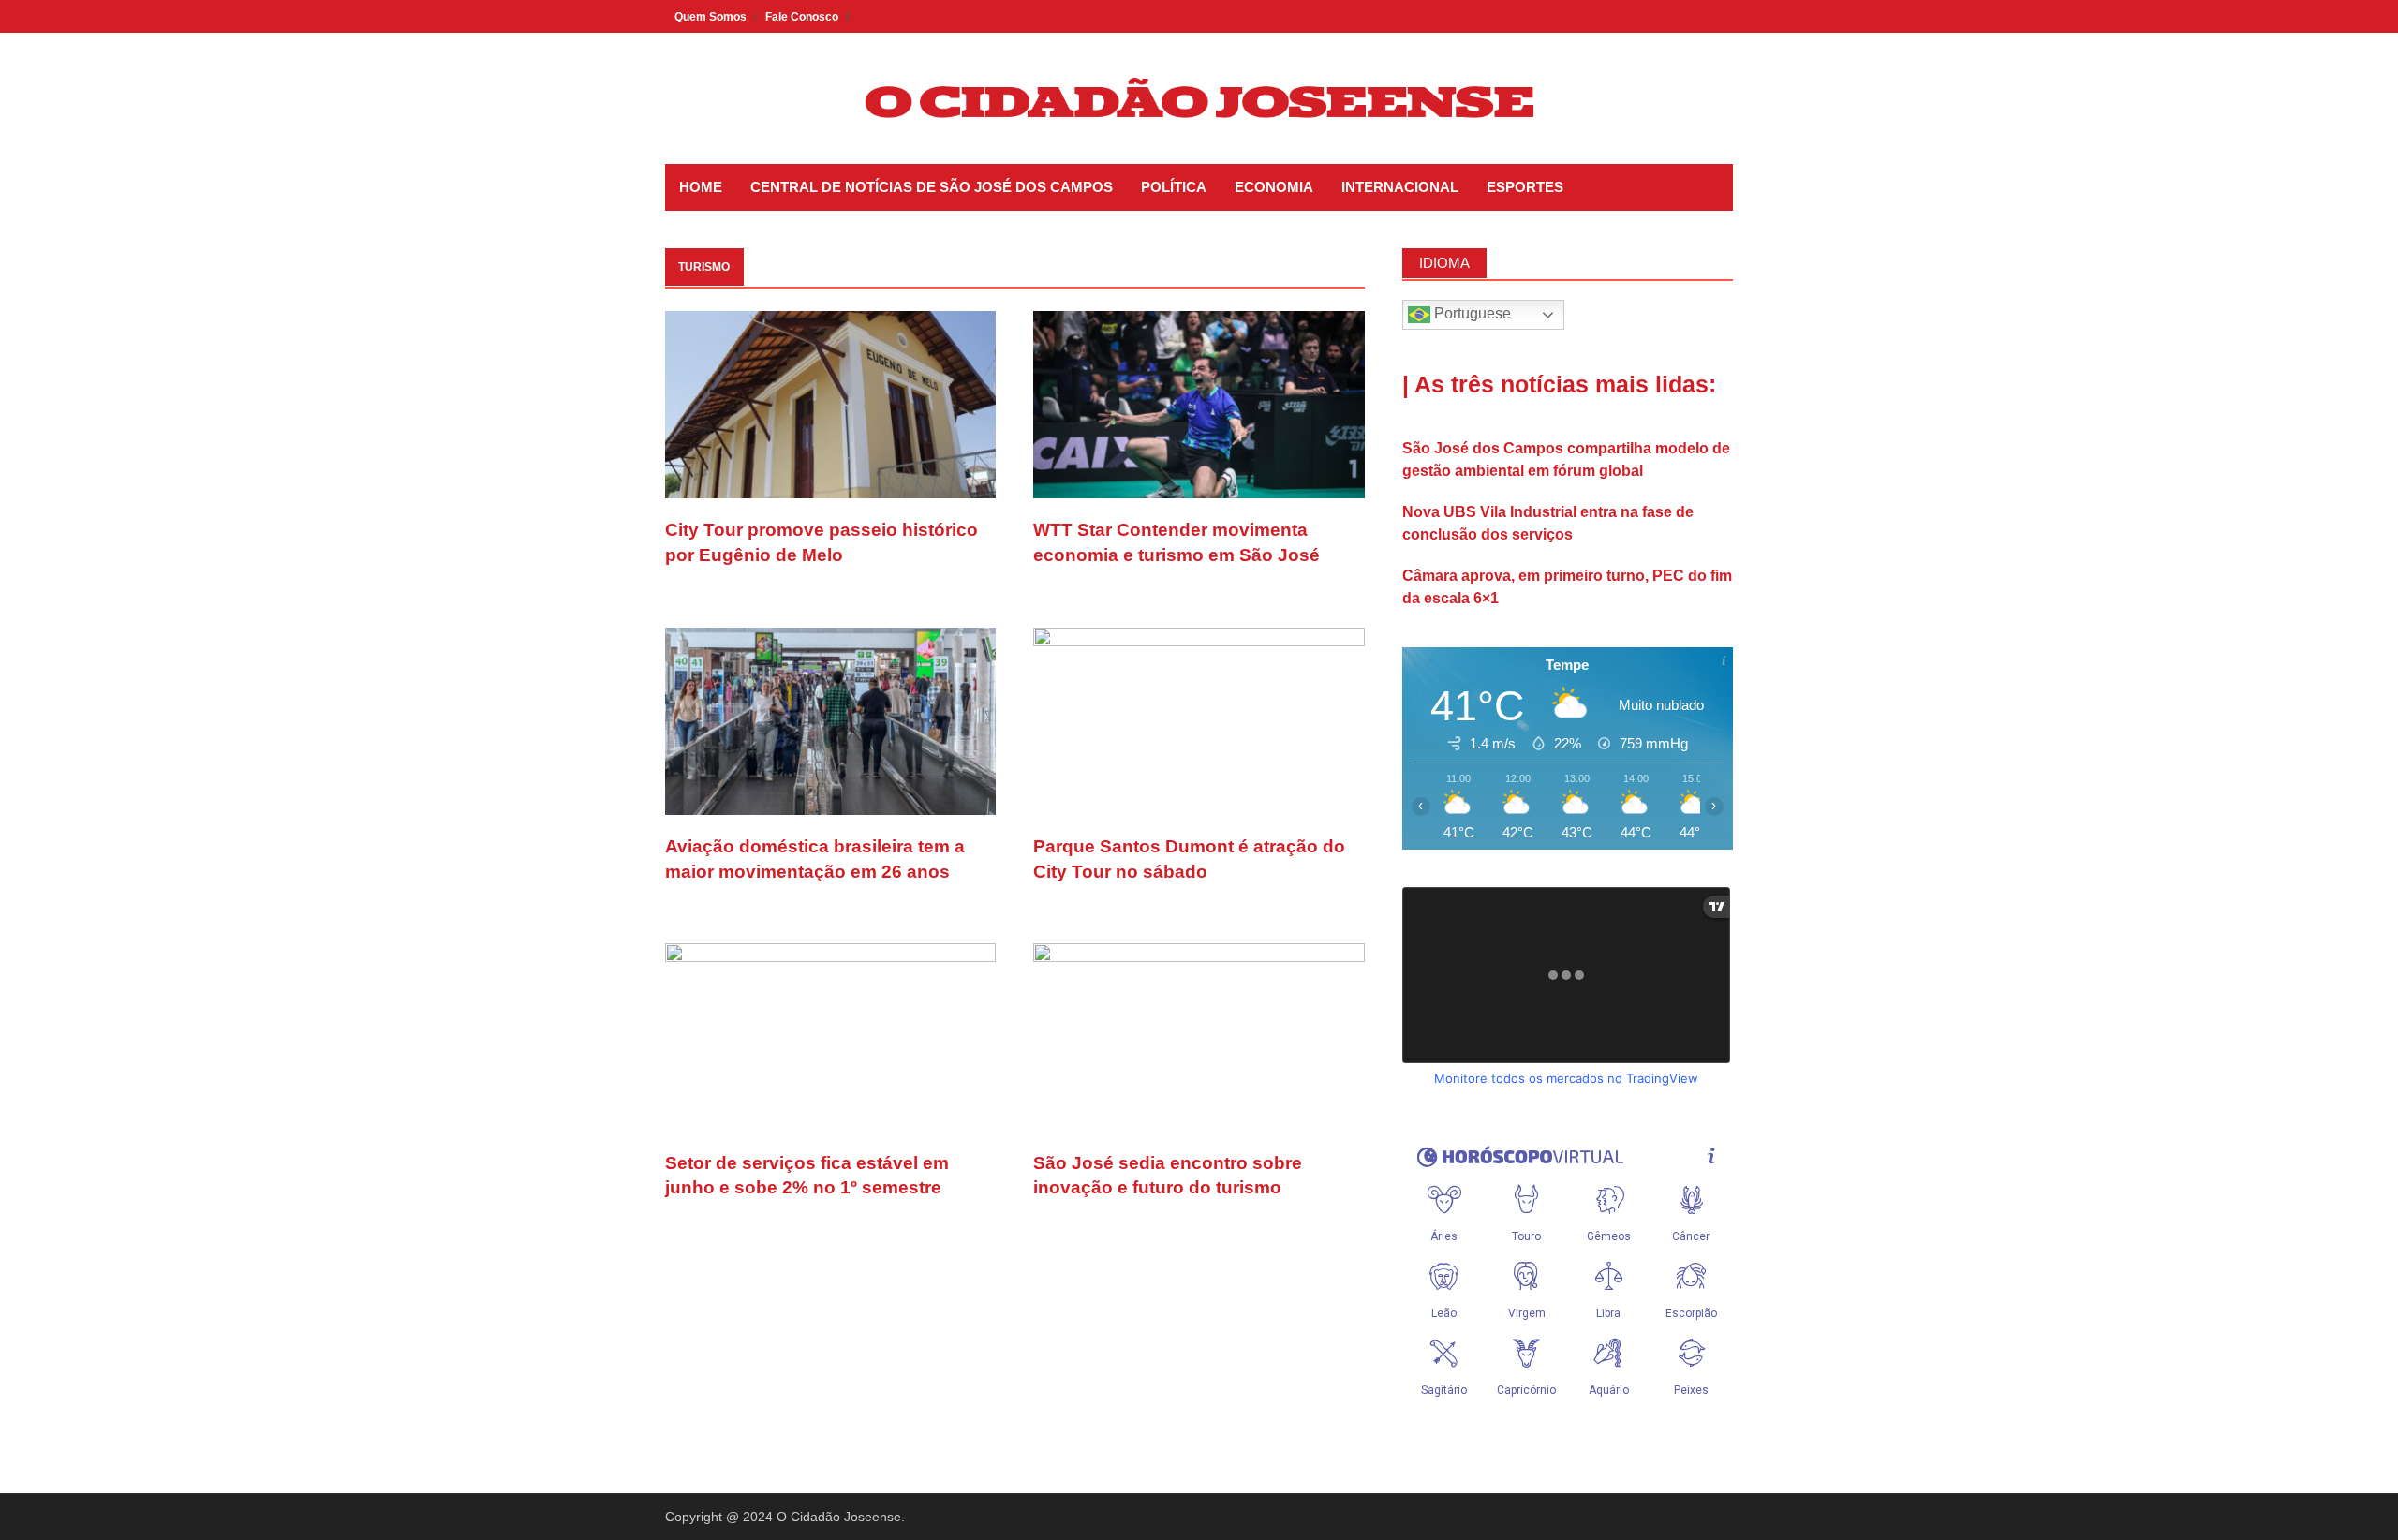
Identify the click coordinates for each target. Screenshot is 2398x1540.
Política (1174, 187)
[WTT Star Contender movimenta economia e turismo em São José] (1199, 403)
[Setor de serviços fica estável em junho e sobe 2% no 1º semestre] (830, 1037)
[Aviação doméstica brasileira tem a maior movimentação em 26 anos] (830, 720)
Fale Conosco (802, 17)
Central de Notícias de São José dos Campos (932, 187)
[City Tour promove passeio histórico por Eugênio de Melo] (830, 403)
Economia (1274, 187)
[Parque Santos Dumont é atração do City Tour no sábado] (1199, 720)
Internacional (1400, 187)
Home (701, 187)
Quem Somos (711, 17)
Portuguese (1471, 313)
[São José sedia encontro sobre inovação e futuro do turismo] (1199, 1037)
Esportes (1525, 187)
